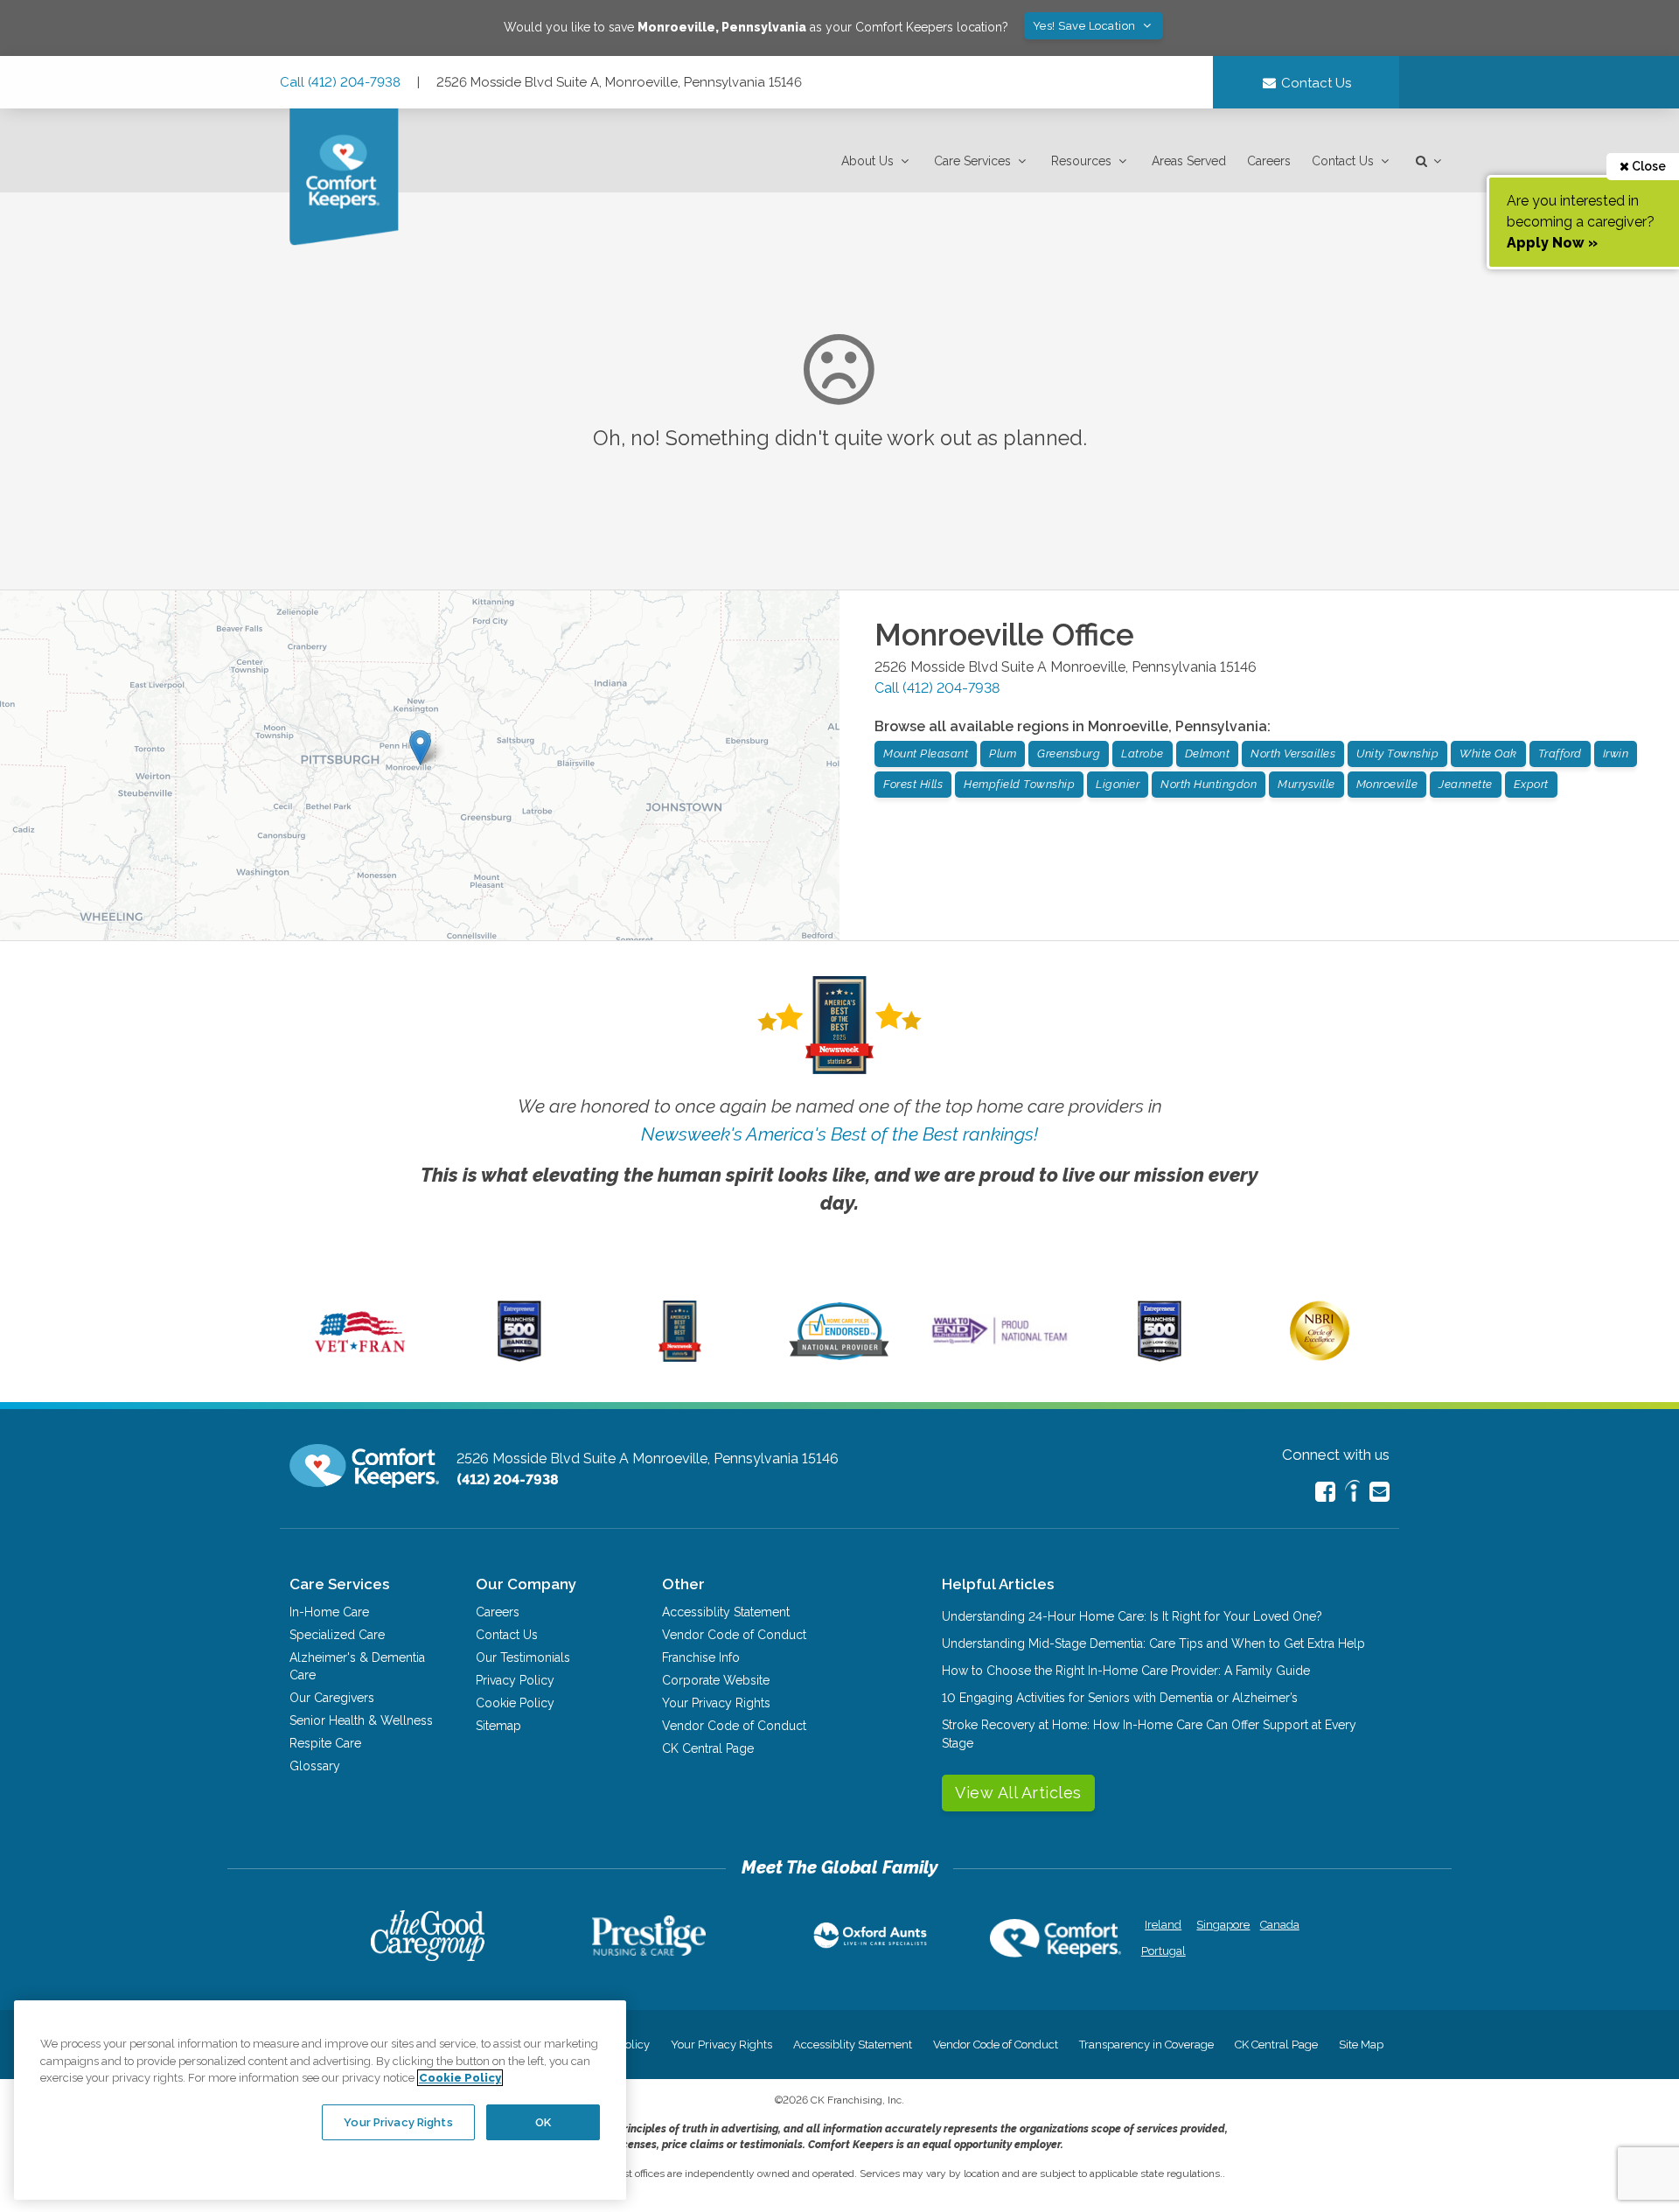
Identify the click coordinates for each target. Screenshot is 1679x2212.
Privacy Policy (515, 1680)
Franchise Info (701, 1657)
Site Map (1361, 2045)
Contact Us (1343, 161)
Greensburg (1069, 754)
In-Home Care (329, 1612)
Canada (1280, 1925)
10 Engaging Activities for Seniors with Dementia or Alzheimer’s (1120, 1698)
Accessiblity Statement (726, 1612)
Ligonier (1118, 784)
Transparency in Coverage (1146, 2045)
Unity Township (1397, 754)
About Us (867, 161)
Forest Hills (913, 784)
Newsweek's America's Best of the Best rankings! (839, 1134)
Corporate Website (716, 1680)
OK (543, 2121)
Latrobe (1143, 754)
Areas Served (1189, 161)
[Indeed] (1352, 1493)
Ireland (1163, 1925)
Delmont (1208, 754)
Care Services (972, 161)
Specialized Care (337, 1635)
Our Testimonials (523, 1657)
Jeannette (1466, 784)
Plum (1003, 754)
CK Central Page (708, 1748)
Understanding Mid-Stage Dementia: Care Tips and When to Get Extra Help (1153, 1643)
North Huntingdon (1209, 784)
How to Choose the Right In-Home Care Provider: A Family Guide (1126, 1671)
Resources (1081, 161)
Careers (1269, 161)
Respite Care (325, 1743)
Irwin (1616, 754)
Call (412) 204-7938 (340, 82)
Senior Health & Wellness (361, 1720)
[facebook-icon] (1325, 1492)
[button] (877, 161)
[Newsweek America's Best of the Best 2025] (680, 1357)
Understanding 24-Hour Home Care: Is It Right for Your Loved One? (1132, 1616)
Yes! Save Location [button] (1086, 26)
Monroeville (1387, 784)
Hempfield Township (1019, 784)
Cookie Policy (515, 1703)
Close (1648, 166)
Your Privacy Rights (716, 1703)
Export (1531, 784)
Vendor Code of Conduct (734, 1635)
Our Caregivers (332, 1698)
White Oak (1488, 754)
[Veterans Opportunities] (360, 1357)
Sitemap (498, 1726)
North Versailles (1293, 754)
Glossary (315, 1766)
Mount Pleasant (926, 754)
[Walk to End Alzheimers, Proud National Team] (1000, 1343)
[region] (320, 2100)
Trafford (1560, 754)
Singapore (1221, 1925)
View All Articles (1018, 1793)
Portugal (1163, 1951)
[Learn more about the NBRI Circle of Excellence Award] (1320, 1357)
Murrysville (1306, 784)
